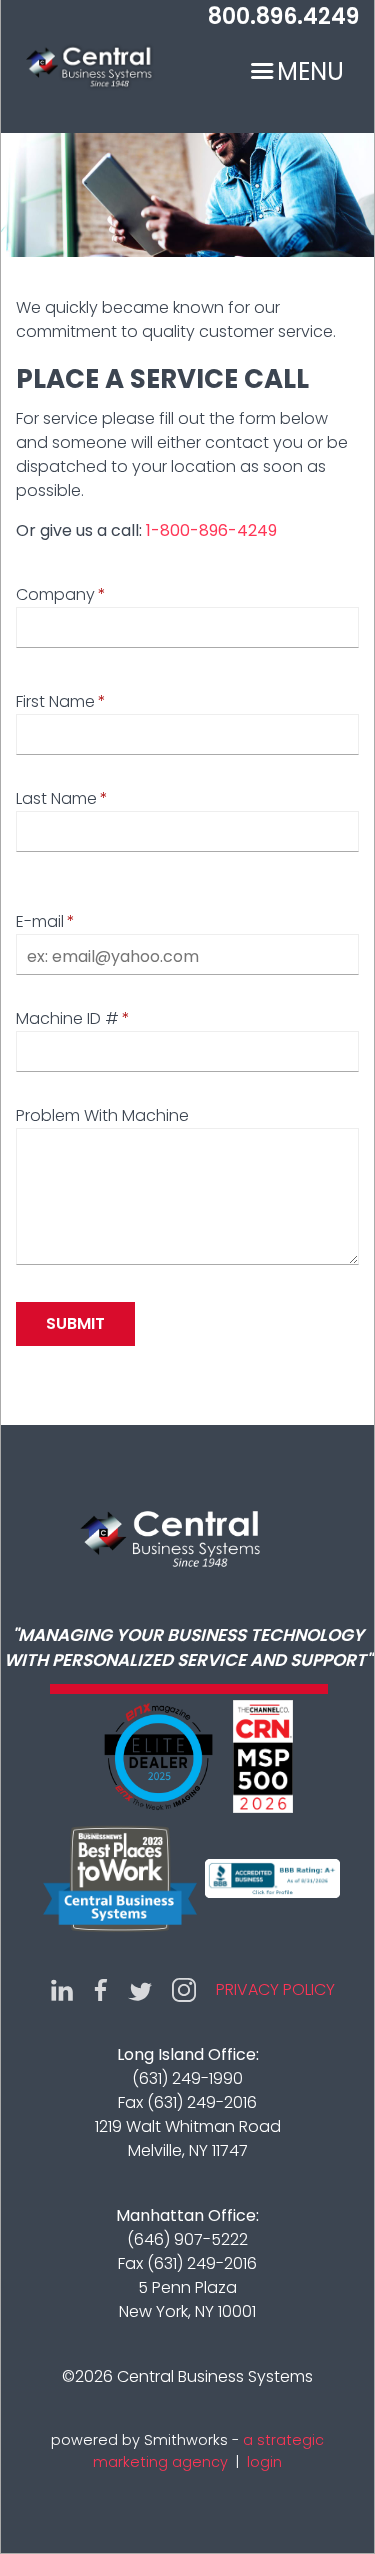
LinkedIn (62, 1990)
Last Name (56, 798)
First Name (55, 701)
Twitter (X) (140, 1990)
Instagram (184, 1990)
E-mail (40, 921)
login (264, 2462)
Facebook (101, 1990)
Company (55, 594)
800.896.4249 (283, 16)
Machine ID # (67, 1018)
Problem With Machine (102, 1115)
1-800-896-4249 (211, 530)
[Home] (86, 72)
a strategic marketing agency (208, 2451)
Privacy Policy (275, 1989)
